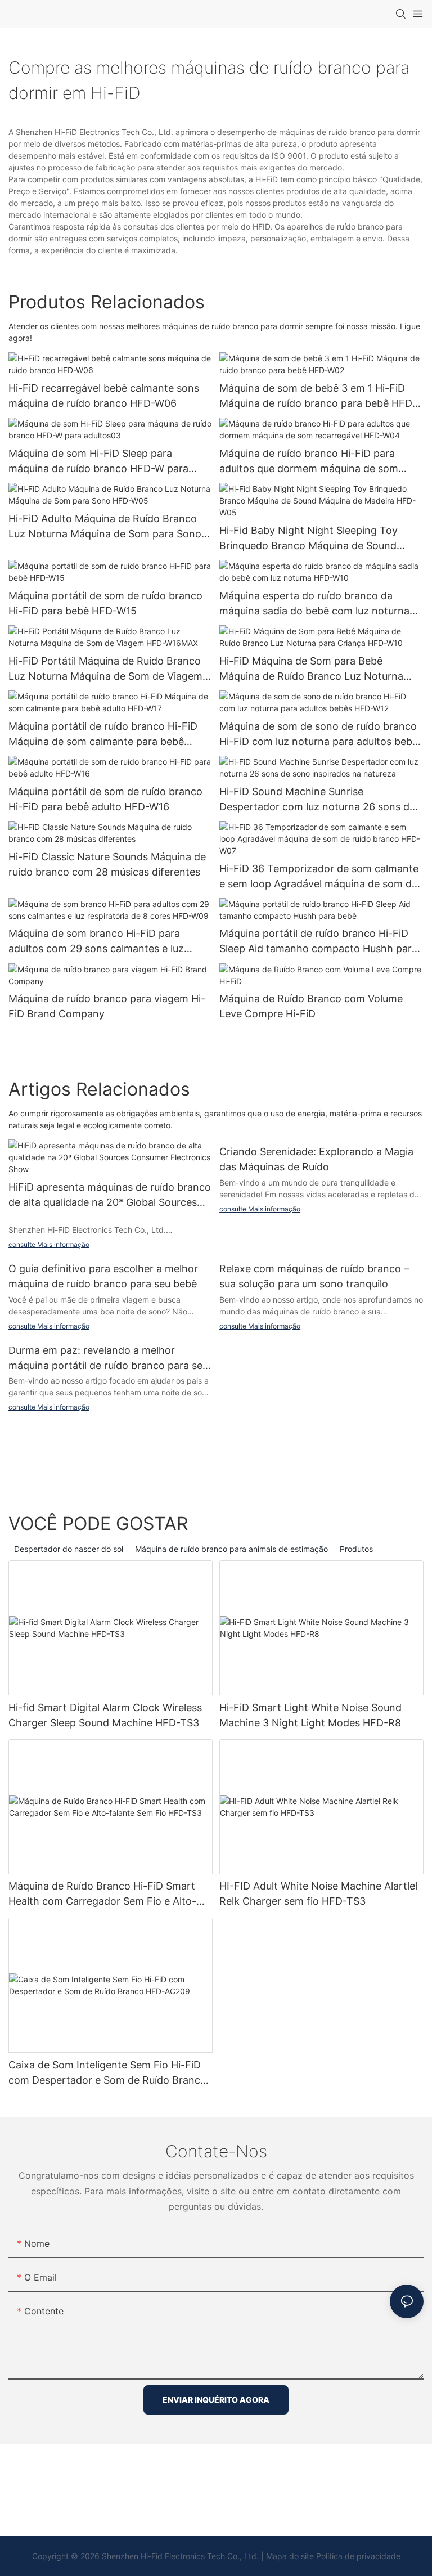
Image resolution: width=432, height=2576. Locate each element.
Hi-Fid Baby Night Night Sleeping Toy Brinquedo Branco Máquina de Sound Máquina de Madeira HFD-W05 (309, 539)
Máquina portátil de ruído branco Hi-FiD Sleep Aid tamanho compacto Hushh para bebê (318, 942)
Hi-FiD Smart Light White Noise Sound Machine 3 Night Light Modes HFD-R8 (310, 1715)
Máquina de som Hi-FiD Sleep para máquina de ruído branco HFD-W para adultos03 (98, 462)
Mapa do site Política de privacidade (333, 2556)
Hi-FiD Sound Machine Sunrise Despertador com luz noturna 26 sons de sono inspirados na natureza (317, 800)
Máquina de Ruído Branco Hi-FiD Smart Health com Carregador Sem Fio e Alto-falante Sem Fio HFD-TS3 (102, 1894)
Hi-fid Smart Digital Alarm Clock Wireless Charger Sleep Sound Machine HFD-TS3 (105, 1715)
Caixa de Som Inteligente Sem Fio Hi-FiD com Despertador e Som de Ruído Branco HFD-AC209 (107, 2073)
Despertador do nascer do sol (69, 1549)
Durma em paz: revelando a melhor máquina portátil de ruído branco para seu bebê (108, 1359)
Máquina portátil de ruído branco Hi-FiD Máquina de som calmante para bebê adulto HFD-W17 (103, 735)
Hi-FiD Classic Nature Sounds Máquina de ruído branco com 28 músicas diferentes (107, 864)
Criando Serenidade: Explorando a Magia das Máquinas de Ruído (316, 1159)
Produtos (356, 1549)
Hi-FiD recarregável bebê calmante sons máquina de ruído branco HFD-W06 (104, 396)
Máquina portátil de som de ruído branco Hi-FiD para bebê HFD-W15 (105, 603)
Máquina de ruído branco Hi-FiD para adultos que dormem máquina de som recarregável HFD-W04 (309, 462)
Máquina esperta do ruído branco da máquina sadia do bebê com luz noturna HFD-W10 (314, 604)
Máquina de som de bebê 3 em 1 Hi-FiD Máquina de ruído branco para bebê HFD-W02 (318, 396)
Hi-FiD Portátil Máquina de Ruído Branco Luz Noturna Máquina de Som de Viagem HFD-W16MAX (105, 669)
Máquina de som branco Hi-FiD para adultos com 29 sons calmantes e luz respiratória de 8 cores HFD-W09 (96, 942)
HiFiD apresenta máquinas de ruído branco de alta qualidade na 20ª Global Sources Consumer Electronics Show (110, 1195)
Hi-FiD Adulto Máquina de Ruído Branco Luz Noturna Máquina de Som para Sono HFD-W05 (105, 527)
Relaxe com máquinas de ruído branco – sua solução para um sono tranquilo (314, 1276)
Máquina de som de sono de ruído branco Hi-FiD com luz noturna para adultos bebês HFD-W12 (321, 735)
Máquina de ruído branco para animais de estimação (231, 1549)
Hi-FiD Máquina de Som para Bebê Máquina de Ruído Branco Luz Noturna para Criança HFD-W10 (311, 669)
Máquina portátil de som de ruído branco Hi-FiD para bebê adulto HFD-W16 (105, 799)
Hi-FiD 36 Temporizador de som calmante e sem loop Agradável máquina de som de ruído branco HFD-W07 (319, 877)
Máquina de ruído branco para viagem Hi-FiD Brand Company (107, 1006)
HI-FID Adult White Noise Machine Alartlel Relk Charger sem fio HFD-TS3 (318, 1893)
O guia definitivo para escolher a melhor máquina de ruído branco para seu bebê (103, 1276)
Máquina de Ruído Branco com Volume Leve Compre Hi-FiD (311, 1006)
